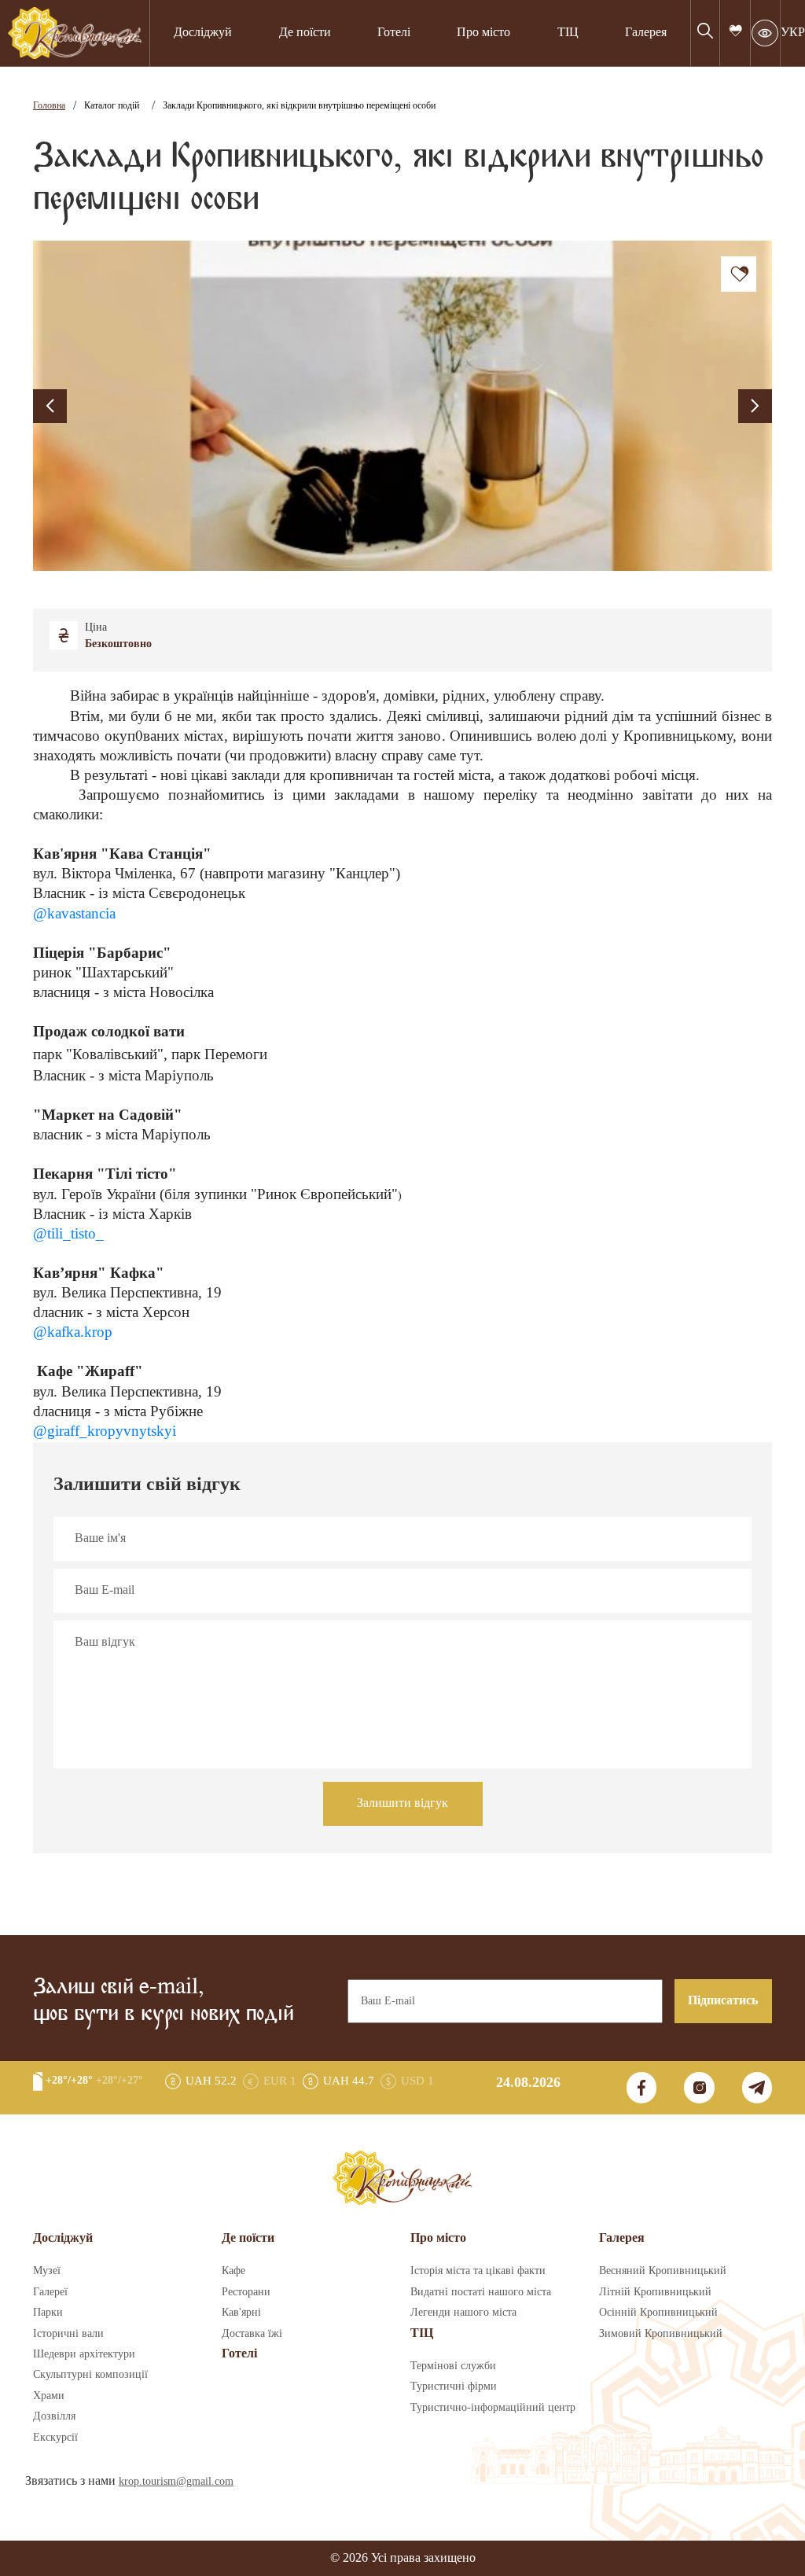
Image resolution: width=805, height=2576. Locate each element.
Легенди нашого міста (463, 2313)
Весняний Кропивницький (663, 2271)
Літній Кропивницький (655, 2292)
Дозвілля (54, 2416)
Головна (49, 106)
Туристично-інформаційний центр (493, 2408)
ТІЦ (422, 2333)
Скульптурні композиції (90, 2375)
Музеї (47, 2271)
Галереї (50, 2292)
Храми (49, 2396)
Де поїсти (305, 33)
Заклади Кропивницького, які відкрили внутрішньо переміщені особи (299, 106)
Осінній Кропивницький (658, 2313)
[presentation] (50, 406)
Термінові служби (453, 2366)
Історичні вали (68, 2334)
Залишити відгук (402, 1803)
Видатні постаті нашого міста (481, 2292)
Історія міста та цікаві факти (478, 2271)
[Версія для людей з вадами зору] (765, 33)
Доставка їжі (252, 2334)
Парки (48, 2313)
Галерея (646, 33)
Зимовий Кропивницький (661, 2334)
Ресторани (246, 2292)
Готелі (394, 33)
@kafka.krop (73, 1332)
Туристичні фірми (454, 2386)
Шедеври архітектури (84, 2354)
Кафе (233, 2271)
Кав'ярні (241, 2313)
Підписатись (723, 2001)
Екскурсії (55, 2438)
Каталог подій (112, 106)
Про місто (483, 33)
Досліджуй (203, 33)
